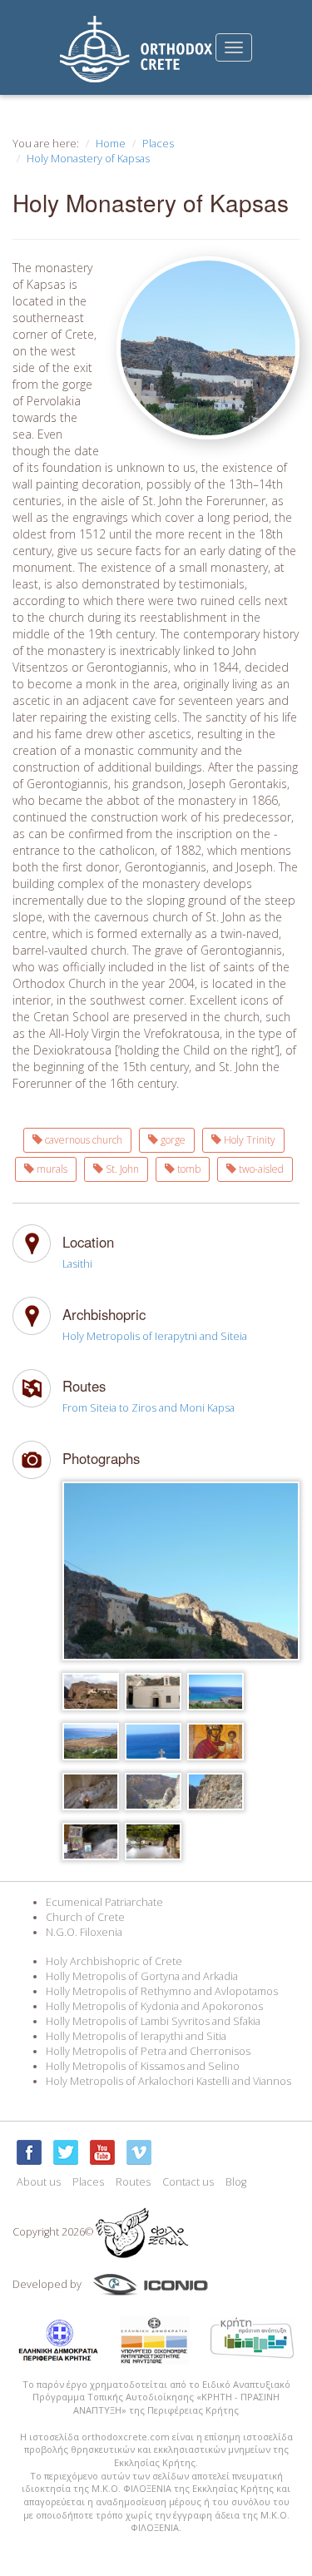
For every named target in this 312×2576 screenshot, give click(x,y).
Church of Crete (85, 1917)
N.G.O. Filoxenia (84, 1932)
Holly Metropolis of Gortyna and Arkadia (142, 1976)
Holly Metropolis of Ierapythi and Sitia (136, 2036)
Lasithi (77, 1264)
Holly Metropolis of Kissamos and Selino (143, 2066)
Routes (133, 2182)
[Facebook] (29, 2152)
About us (39, 2182)
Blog (236, 2182)
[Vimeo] (139, 2152)
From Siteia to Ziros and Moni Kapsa (149, 1408)
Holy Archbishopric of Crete (114, 1961)
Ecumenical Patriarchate (104, 1902)
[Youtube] (102, 2152)
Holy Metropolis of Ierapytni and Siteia (155, 1336)
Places (158, 144)
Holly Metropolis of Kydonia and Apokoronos (154, 2006)
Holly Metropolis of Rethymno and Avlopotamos (162, 1991)
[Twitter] (66, 2152)
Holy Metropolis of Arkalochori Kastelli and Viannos (168, 2081)
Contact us (188, 2182)
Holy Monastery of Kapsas (88, 159)
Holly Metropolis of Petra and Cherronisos (148, 2051)
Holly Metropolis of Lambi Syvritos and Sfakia (153, 2021)
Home (111, 144)
